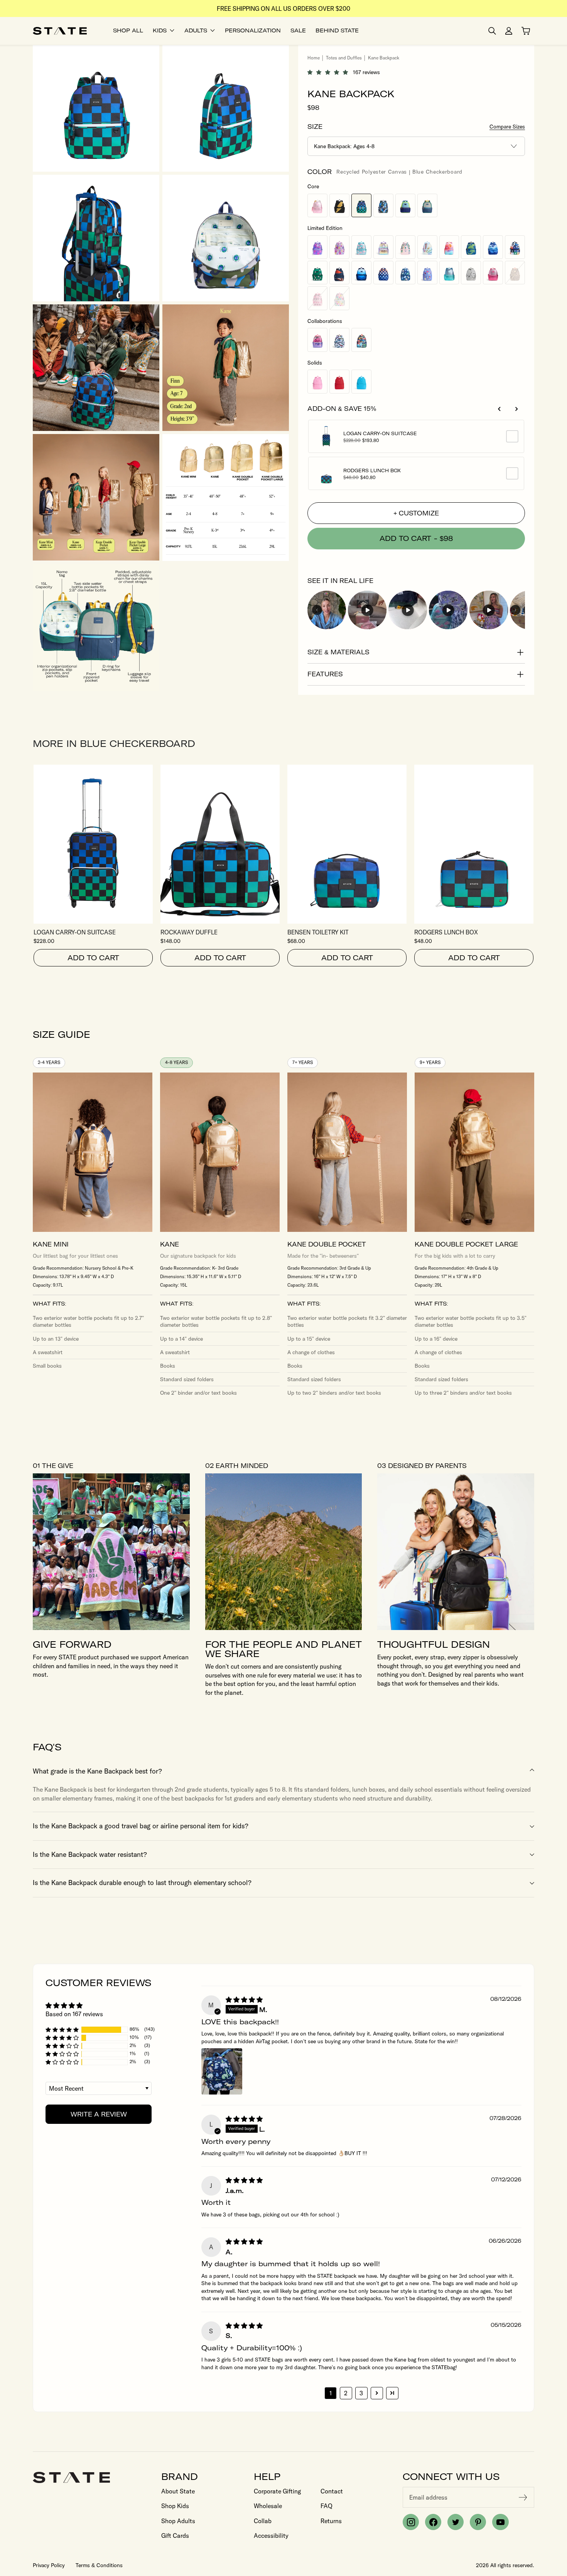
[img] (244, 2000)
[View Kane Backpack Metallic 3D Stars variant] (339, 247)
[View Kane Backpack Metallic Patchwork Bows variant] (317, 298)
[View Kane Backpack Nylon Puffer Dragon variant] (471, 247)
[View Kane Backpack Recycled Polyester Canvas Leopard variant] (515, 273)
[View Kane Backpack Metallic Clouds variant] (361, 247)
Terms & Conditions (99, 2565)
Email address (428, 2497)
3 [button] (361, 2393)
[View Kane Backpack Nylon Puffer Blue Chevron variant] (361, 273)
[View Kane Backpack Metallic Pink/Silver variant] (317, 205)
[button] (330, 72)
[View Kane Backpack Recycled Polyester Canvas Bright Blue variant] (361, 381)
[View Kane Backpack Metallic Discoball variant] (471, 273)
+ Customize (416, 513)
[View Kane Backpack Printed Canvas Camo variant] (383, 205)
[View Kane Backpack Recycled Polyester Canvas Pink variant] (317, 381)
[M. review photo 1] (222, 2071)
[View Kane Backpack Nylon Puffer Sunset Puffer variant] (449, 247)
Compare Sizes (507, 127)
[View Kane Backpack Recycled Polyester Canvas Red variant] (339, 381)
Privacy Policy (49, 2565)
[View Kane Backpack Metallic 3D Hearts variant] (317, 247)
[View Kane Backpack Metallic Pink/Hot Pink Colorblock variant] (493, 273)
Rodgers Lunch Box (372, 471)
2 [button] (346, 2393)
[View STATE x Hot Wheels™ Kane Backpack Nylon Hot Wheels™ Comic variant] (361, 340)
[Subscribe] (523, 2497)
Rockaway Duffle (189, 932)
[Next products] (516, 409)
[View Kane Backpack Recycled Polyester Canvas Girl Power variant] (427, 273)
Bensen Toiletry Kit (318, 932)
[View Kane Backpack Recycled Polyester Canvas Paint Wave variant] (405, 247)
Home (314, 58)
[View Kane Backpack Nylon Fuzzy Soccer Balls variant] (317, 273)
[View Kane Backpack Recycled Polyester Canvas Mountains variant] (493, 247)
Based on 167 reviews (74, 2014)
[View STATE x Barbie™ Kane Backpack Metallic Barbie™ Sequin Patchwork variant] (317, 340)
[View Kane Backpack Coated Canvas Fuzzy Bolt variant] (339, 205)
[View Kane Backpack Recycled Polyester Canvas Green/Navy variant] (427, 205)
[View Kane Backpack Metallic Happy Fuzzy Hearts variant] (339, 298)
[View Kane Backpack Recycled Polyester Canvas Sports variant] (339, 273)
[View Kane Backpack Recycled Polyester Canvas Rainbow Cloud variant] (427, 247)
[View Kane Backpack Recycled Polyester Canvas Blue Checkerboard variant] (361, 205)
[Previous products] (499, 409)
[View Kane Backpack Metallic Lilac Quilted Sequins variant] (383, 247)
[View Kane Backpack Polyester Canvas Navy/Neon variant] (405, 205)
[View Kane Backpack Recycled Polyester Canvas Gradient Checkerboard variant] (383, 273)
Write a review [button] (99, 2114)
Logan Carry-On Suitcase (380, 434)
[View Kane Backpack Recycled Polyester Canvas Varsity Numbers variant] (515, 247)
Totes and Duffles (344, 58)
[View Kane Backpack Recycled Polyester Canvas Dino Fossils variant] (405, 273)
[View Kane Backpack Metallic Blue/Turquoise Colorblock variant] (449, 273)
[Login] (509, 31)
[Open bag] (526, 31)
